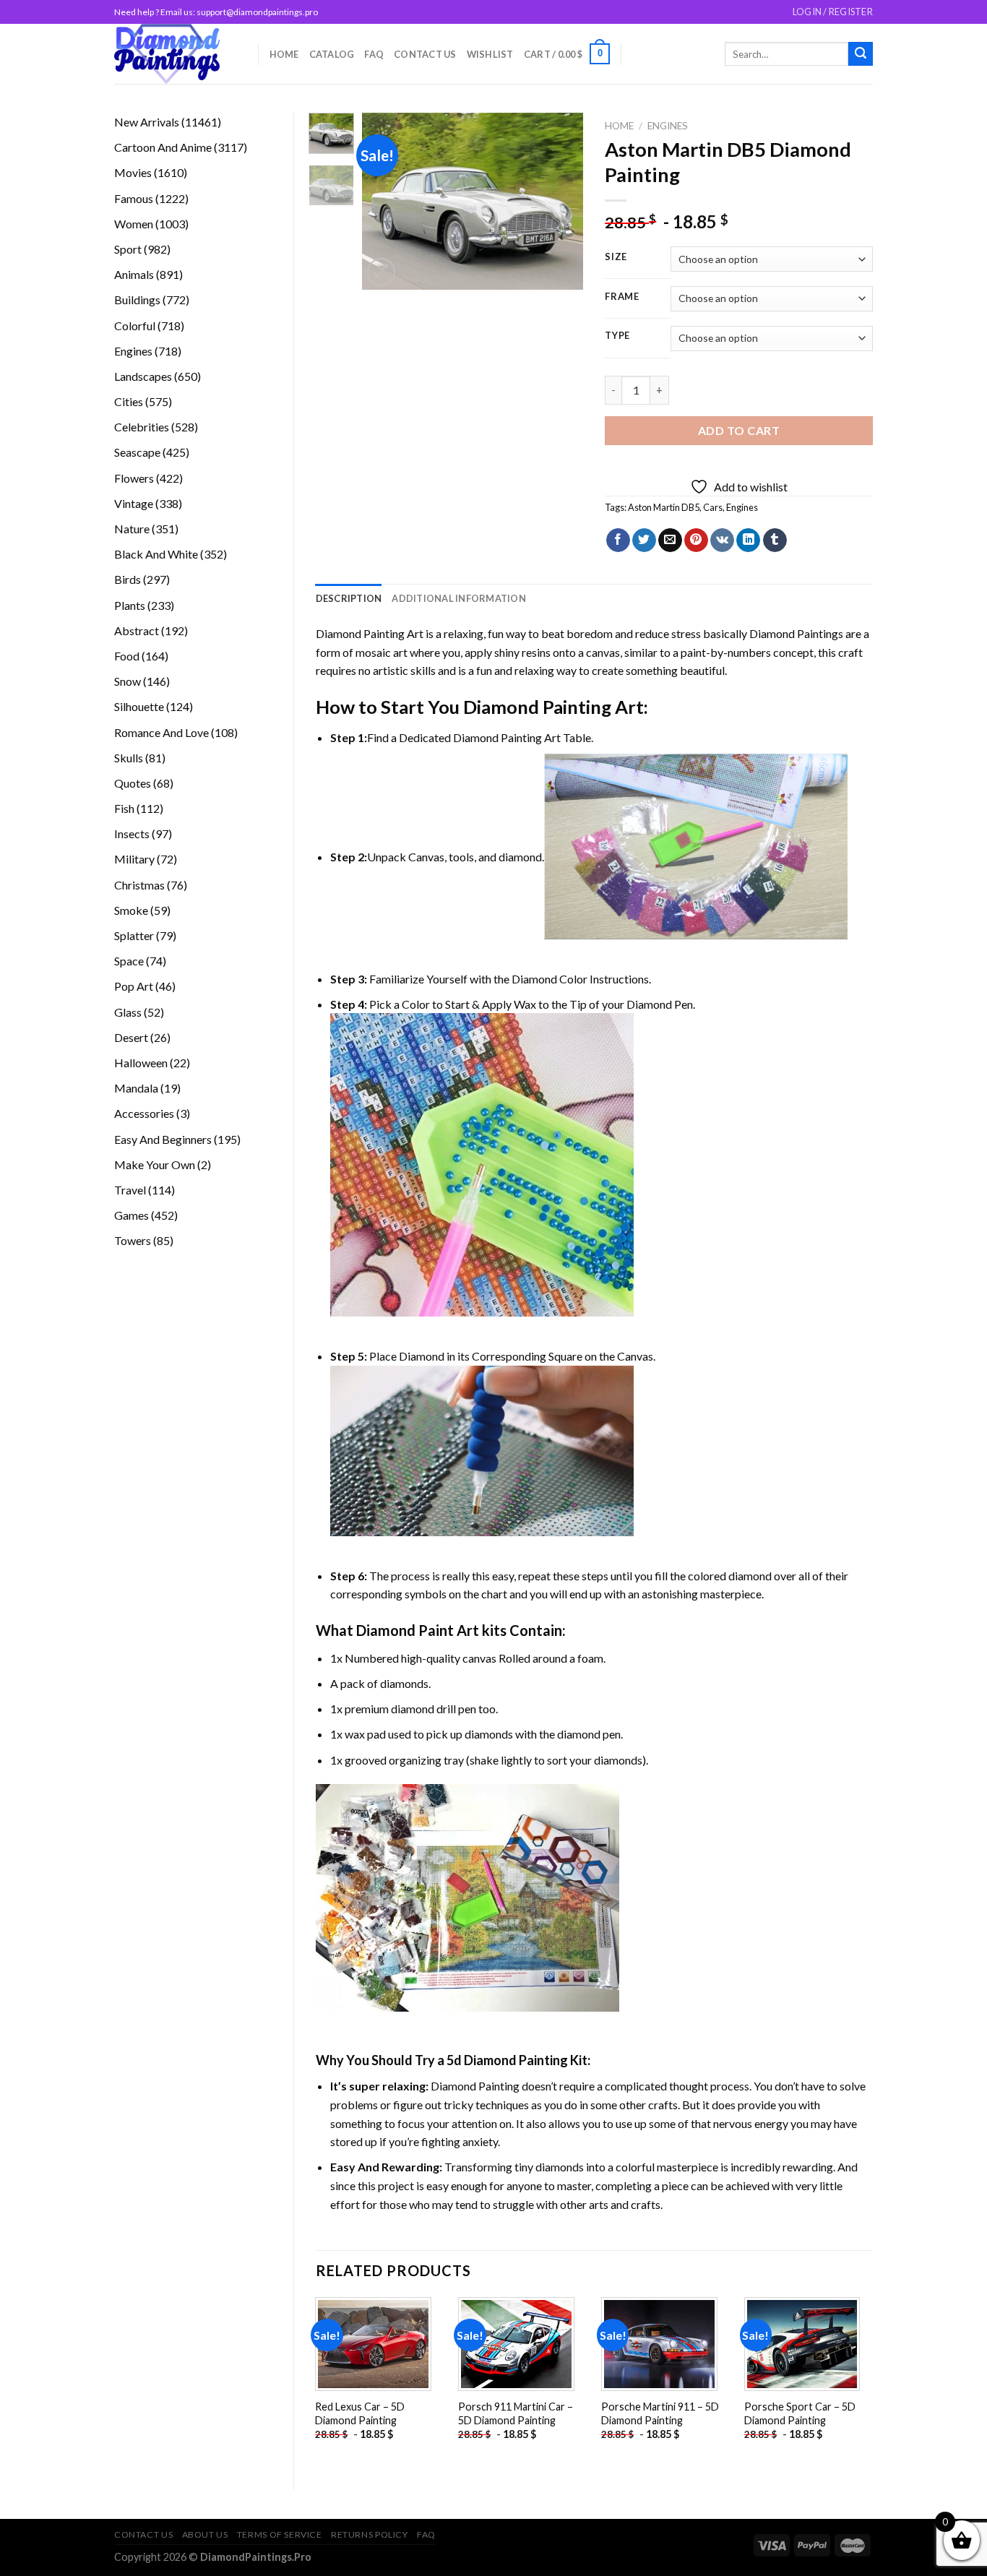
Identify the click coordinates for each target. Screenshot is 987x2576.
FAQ (374, 54)
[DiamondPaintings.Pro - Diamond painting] (175, 54)
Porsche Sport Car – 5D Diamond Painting (800, 2413)
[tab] (349, 598)
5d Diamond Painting (507, 2060)
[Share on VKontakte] (722, 540)
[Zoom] (381, 272)
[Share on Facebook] (618, 540)
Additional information (459, 598)
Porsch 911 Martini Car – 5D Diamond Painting (516, 2413)
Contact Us (425, 54)
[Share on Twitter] (644, 540)
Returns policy (370, 2534)
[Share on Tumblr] (775, 540)
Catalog (332, 54)
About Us (205, 2534)
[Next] (561, 201)
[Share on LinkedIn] (748, 540)
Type (617, 336)
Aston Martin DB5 (664, 507)
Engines (668, 126)
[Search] (861, 54)
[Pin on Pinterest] (696, 540)
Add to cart (739, 430)
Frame (622, 297)
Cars (713, 507)
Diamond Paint (405, 1630)
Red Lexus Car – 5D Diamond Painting (360, 2413)
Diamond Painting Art (370, 633)
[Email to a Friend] (670, 540)
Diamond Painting (537, 707)
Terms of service (280, 2534)
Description (349, 598)
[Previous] (385, 201)
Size (616, 257)
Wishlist (490, 54)
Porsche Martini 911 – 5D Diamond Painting (660, 2413)
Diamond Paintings (796, 633)
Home (284, 54)
